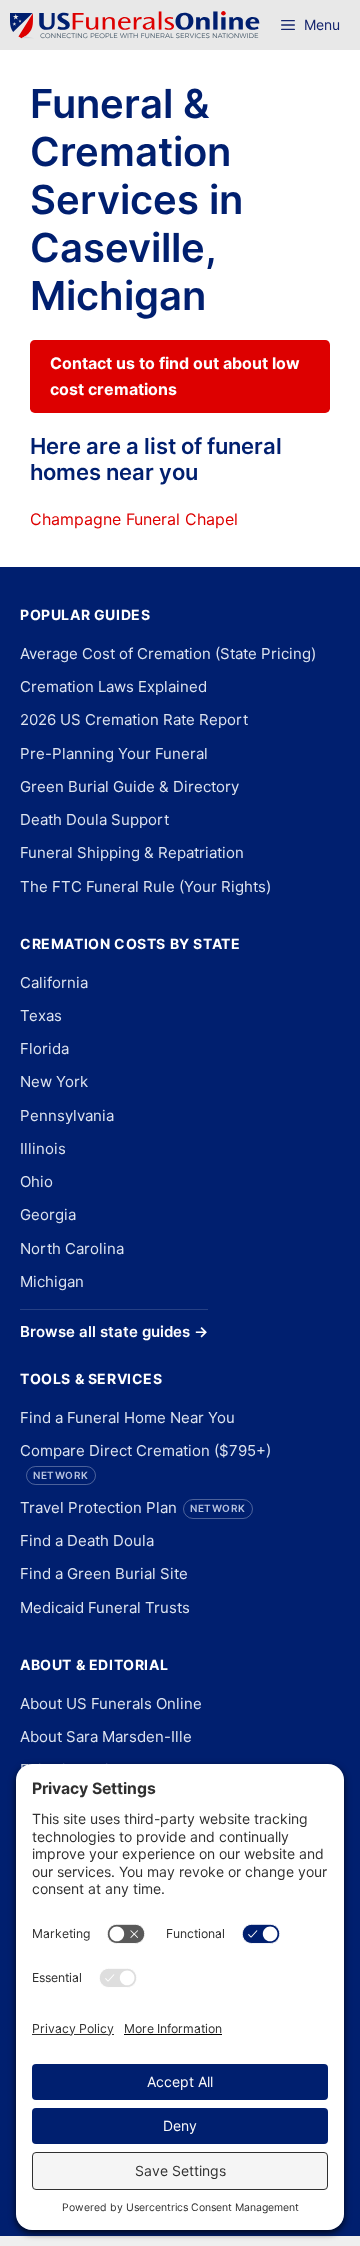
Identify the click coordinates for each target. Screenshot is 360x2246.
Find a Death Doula (87, 1540)
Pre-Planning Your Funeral (114, 753)
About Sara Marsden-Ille (106, 1736)
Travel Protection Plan (133, 1507)
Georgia (48, 1214)
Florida (44, 1048)
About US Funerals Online (111, 1703)
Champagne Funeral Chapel (134, 519)
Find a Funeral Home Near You (127, 1417)
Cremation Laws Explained (113, 686)
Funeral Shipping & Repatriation (132, 852)
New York (54, 1081)
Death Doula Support (94, 819)
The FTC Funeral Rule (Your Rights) (145, 886)
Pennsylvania (67, 1115)
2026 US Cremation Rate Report (134, 719)
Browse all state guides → (114, 1331)
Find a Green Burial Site (104, 1573)
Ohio (36, 1181)
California (54, 982)
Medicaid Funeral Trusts (105, 1607)
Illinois (43, 1148)
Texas (41, 1015)
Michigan (52, 1281)
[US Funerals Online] (135, 25)
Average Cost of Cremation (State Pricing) (168, 653)
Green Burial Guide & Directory (129, 786)
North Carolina (72, 1248)
